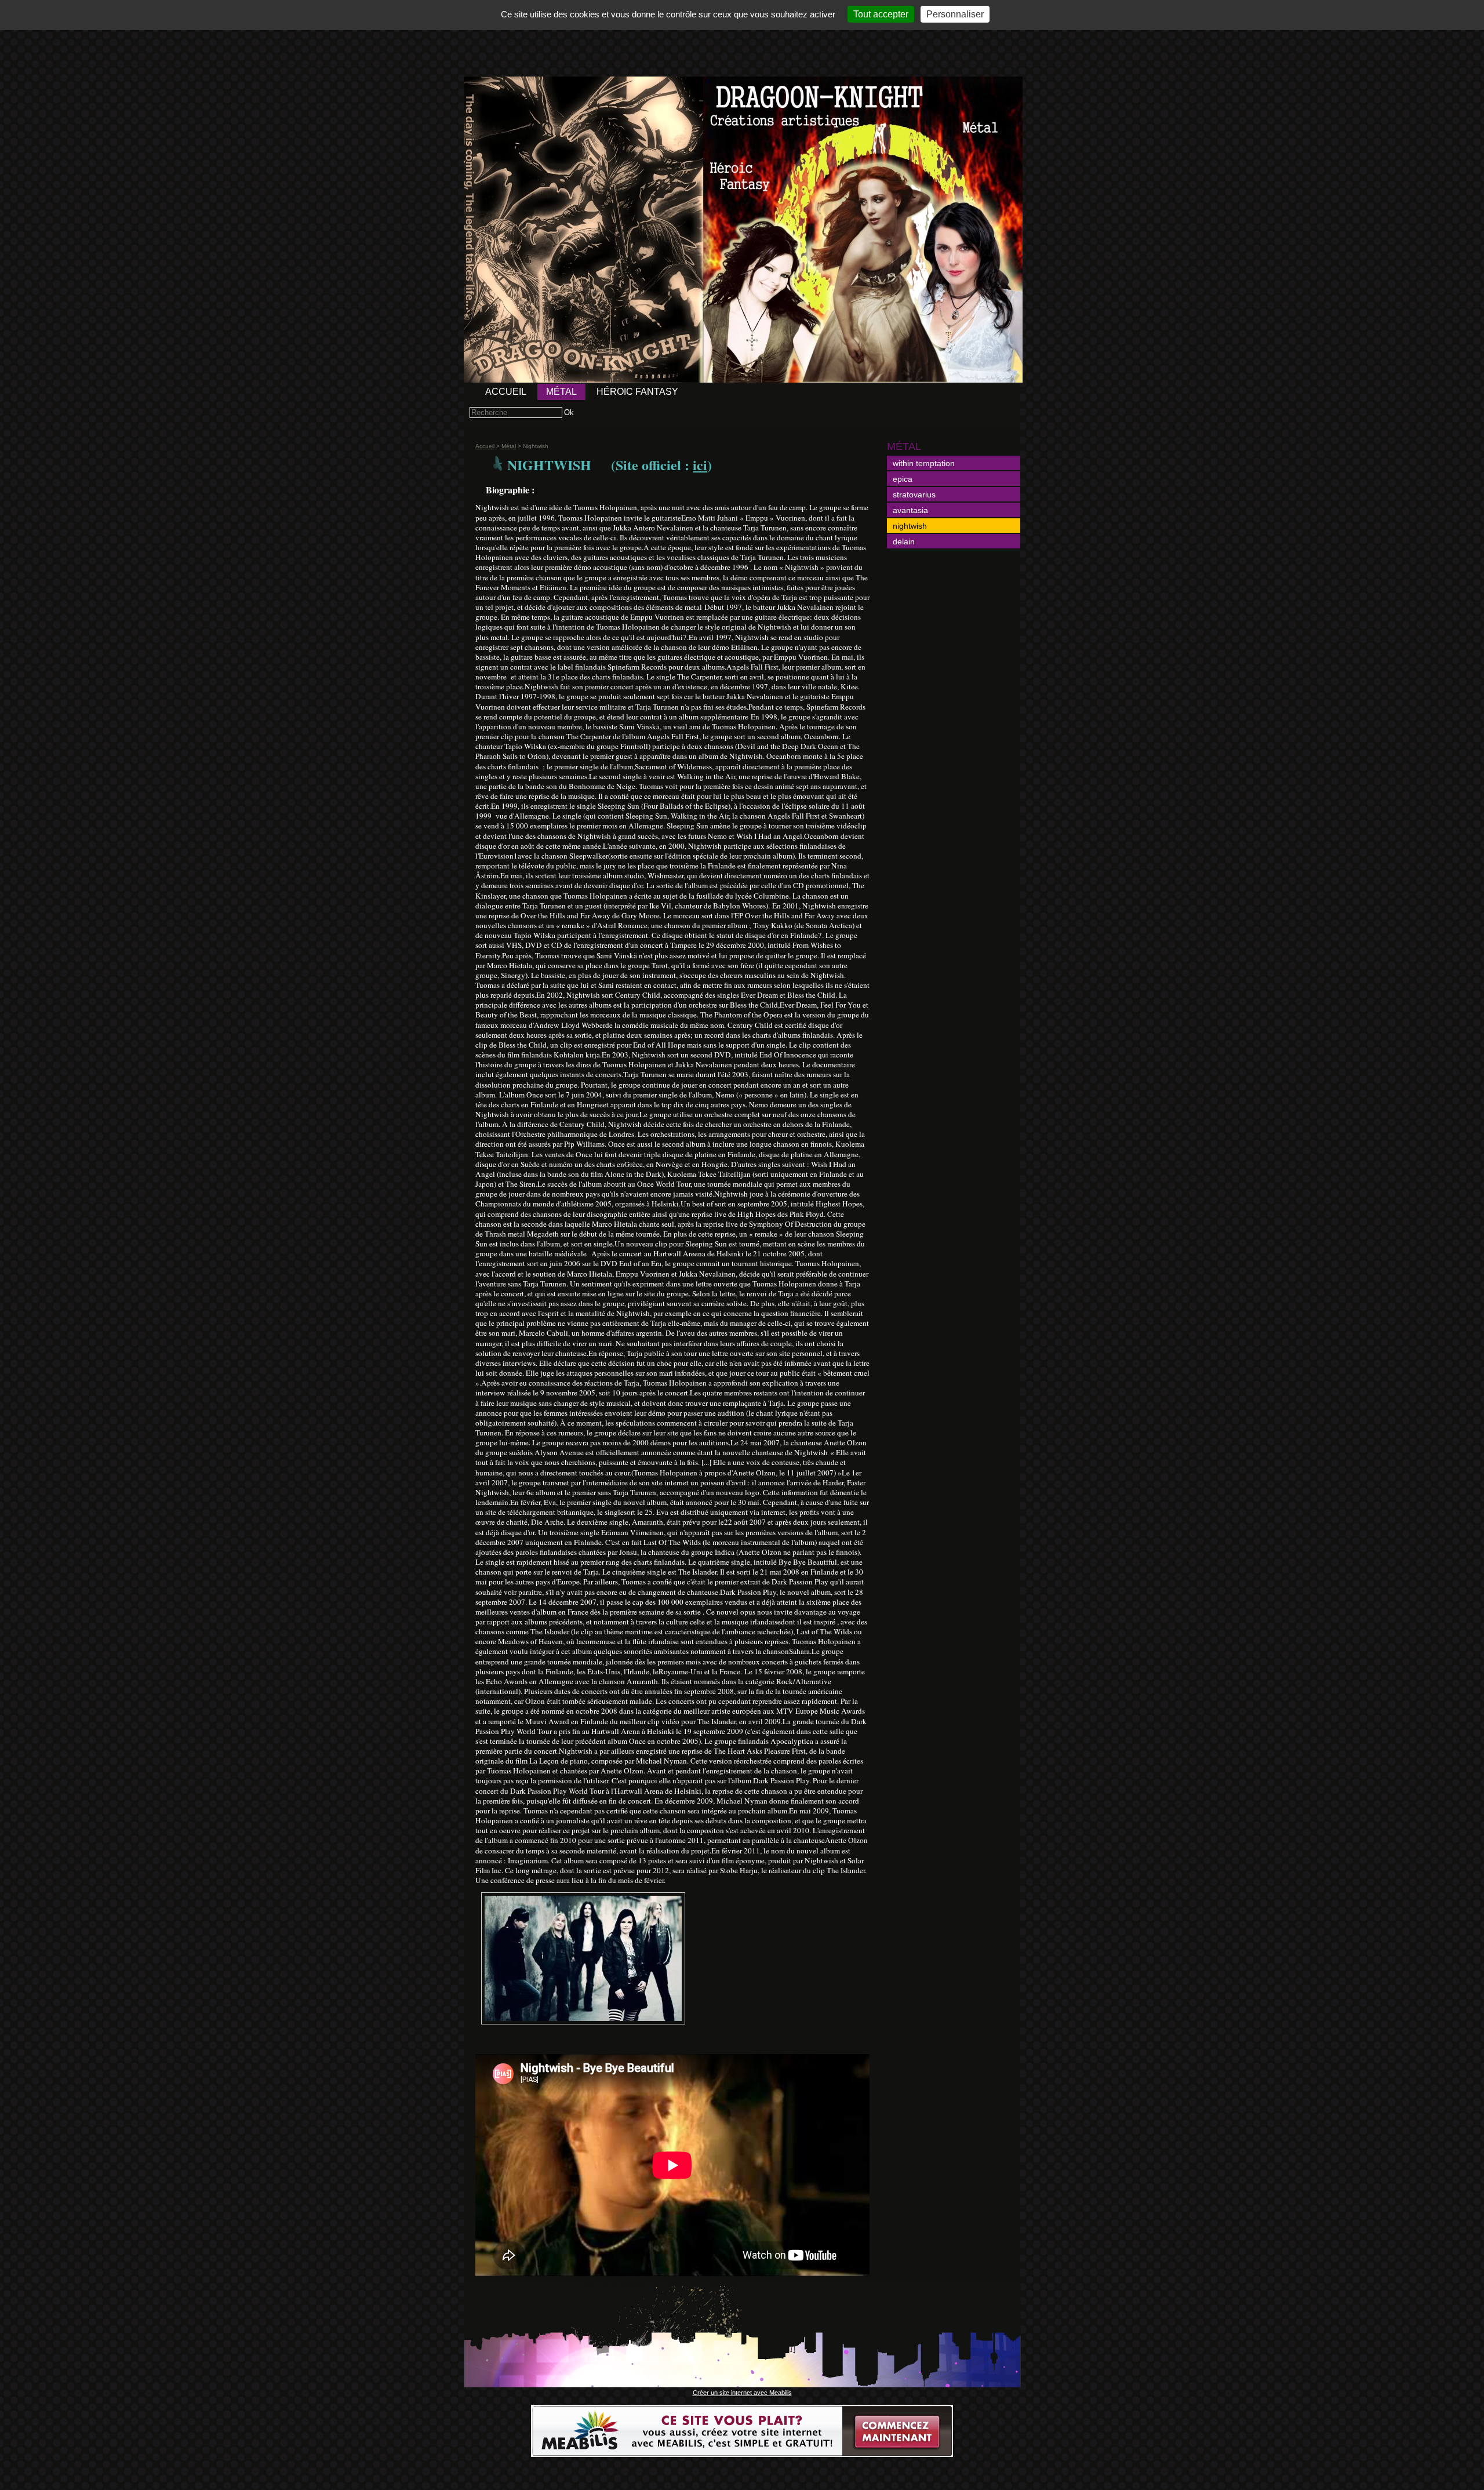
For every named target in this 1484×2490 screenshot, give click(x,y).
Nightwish (910, 526)
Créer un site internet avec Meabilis (742, 2393)
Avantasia (910, 510)
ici (700, 465)
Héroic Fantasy (637, 392)
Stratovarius (914, 495)
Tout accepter (881, 14)
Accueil (506, 392)
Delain (904, 541)
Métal (561, 392)
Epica (903, 479)
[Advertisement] (742, 33)
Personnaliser (955, 14)
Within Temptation (924, 463)
